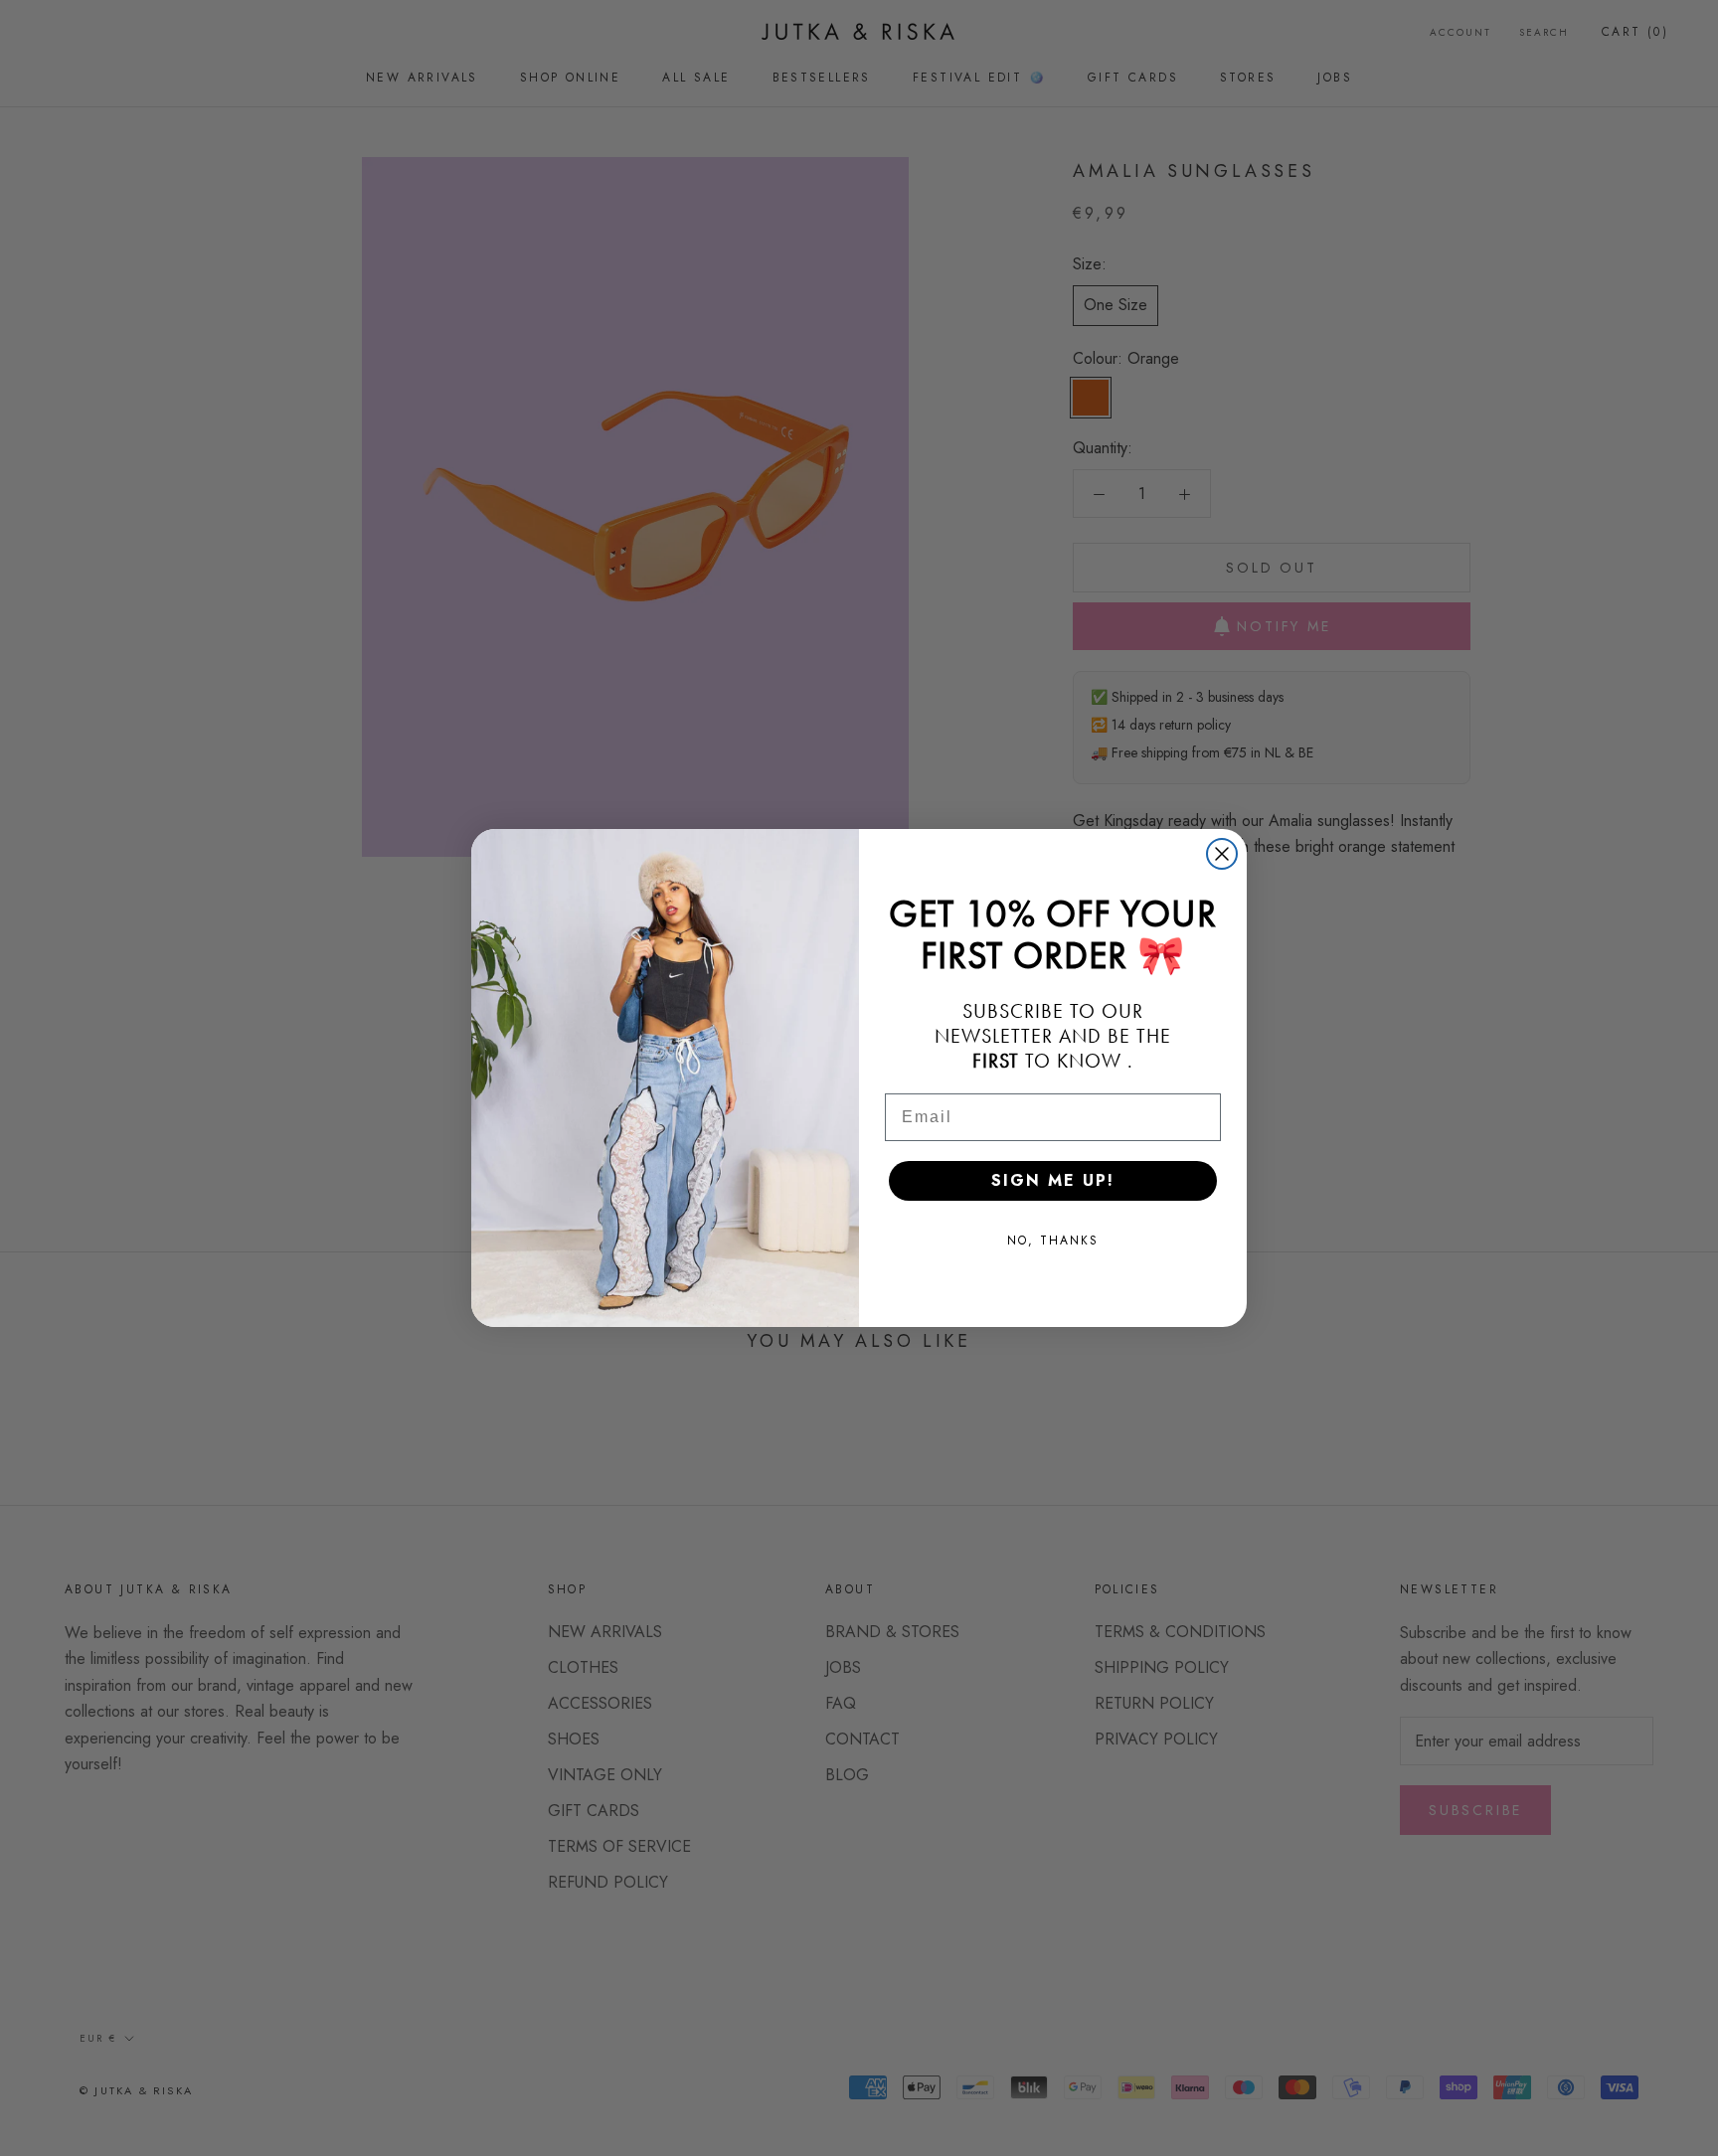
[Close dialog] (1222, 854)
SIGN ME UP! (1053, 1180)
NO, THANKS (1053, 1241)
